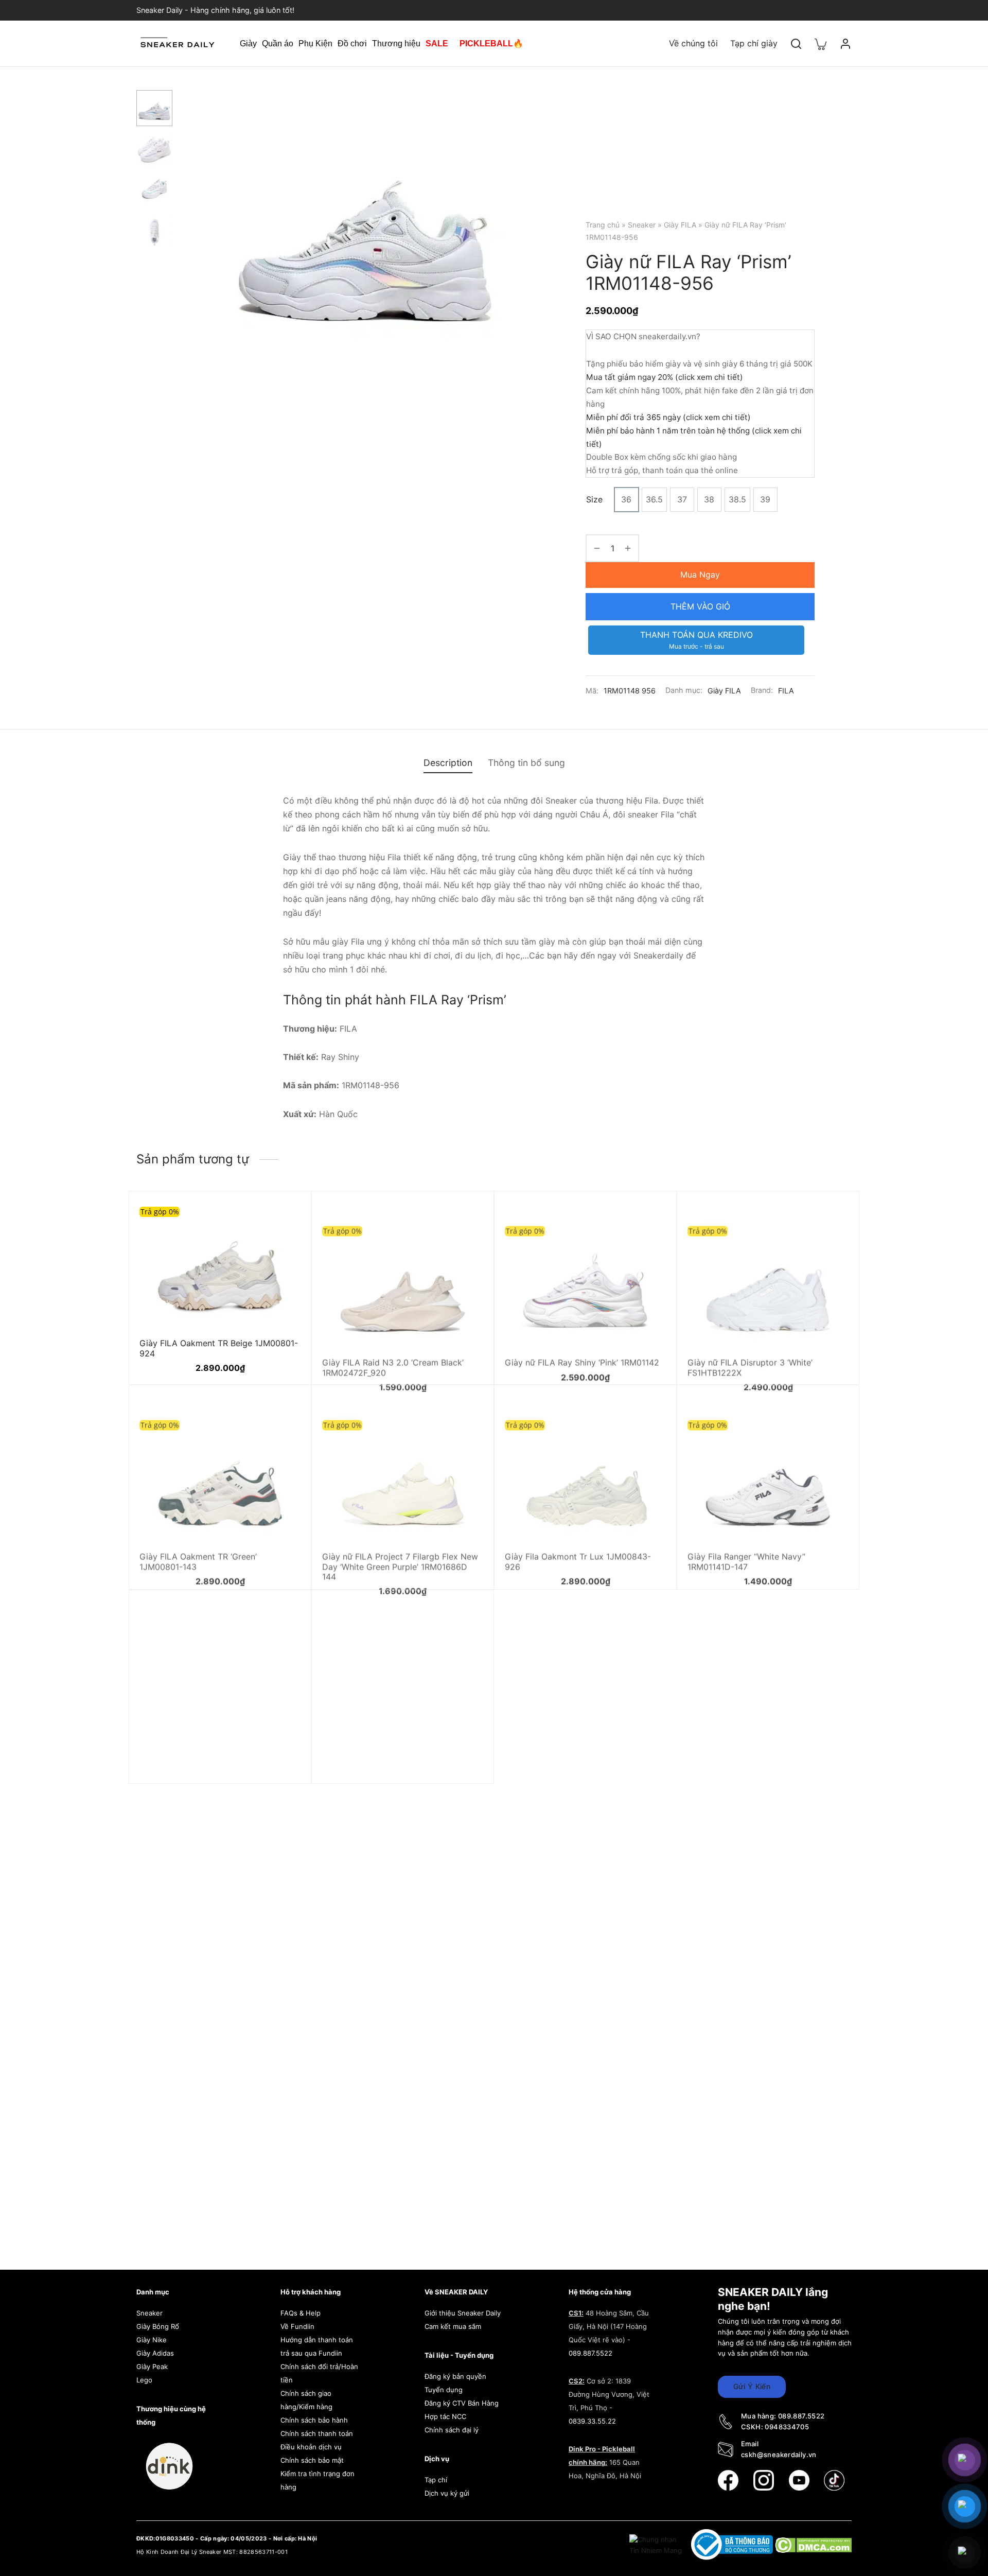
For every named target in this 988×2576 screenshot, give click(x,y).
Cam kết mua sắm (453, 2326)
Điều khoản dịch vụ (311, 2447)
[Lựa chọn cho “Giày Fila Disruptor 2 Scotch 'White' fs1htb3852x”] (466, 1642)
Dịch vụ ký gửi (447, 2493)
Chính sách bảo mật (312, 2460)
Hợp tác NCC (445, 2416)
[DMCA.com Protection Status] (813, 2544)
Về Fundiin (297, 2326)
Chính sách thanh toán (317, 2433)
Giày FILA (680, 225)
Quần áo (278, 43)
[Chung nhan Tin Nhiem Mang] (657, 2544)
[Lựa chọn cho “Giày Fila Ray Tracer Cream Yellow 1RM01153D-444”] (283, 1642)
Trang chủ (603, 225)
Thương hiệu (396, 43)
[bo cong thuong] (733, 2544)
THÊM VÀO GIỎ (700, 606)
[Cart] (821, 43)
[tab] (448, 763)
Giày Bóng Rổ (158, 2326)
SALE (437, 43)
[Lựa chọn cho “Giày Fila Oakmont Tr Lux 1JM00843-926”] (648, 1412)
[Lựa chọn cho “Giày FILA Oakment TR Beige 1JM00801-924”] (283, 1217)
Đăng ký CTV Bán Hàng (462, 2403)
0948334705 (787, 2427)
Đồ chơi (352, 43)
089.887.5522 (590, 2353)
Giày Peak (152, 2366)
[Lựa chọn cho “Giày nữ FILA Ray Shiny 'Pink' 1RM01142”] (648, 1217)
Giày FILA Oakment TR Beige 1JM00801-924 (219, 1348)
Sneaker (642, 225)
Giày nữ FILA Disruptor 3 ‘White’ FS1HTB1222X (750, 1348)
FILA (786, 691)
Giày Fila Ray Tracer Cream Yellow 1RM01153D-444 (207, 1773)
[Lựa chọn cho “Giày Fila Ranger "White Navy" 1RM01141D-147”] (831, 1412)
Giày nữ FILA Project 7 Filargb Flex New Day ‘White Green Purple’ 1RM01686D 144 (400, 1547)
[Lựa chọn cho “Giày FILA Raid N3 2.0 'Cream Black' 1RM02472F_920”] (466, 1217)
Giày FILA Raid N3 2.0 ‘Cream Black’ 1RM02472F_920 (393, 1348)
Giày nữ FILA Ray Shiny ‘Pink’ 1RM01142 (582, 1343)
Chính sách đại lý (452, 2430)
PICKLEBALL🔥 (491, 43)
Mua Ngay (700, 575)
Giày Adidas (155, 2353)
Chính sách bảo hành (314, 2420)
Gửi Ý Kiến (752, 2386)
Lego (144, 2380)
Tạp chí (436, 2480)
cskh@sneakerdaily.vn (779, 2455)
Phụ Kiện (315, 43)
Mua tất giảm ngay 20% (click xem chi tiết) (665, 377)
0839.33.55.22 (592, 2421)
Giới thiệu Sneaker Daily (463, 2313)
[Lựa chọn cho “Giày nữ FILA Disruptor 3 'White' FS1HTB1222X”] (831, 1217)
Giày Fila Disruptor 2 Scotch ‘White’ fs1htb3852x (391, 1773)
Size (594, 499)
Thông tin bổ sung (526, 763)
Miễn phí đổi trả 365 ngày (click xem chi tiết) (668, 417)
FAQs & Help (301, 2313)
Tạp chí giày (754, 43)
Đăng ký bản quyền (455, 2376)
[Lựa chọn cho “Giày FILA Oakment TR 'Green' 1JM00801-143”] (283, 1412)
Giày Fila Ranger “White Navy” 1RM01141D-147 (746, 1543)
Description (448, 763)
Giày (248, 43)
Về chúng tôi (693, 43)
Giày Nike (152, 2340)
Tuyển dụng (444, 2390)
